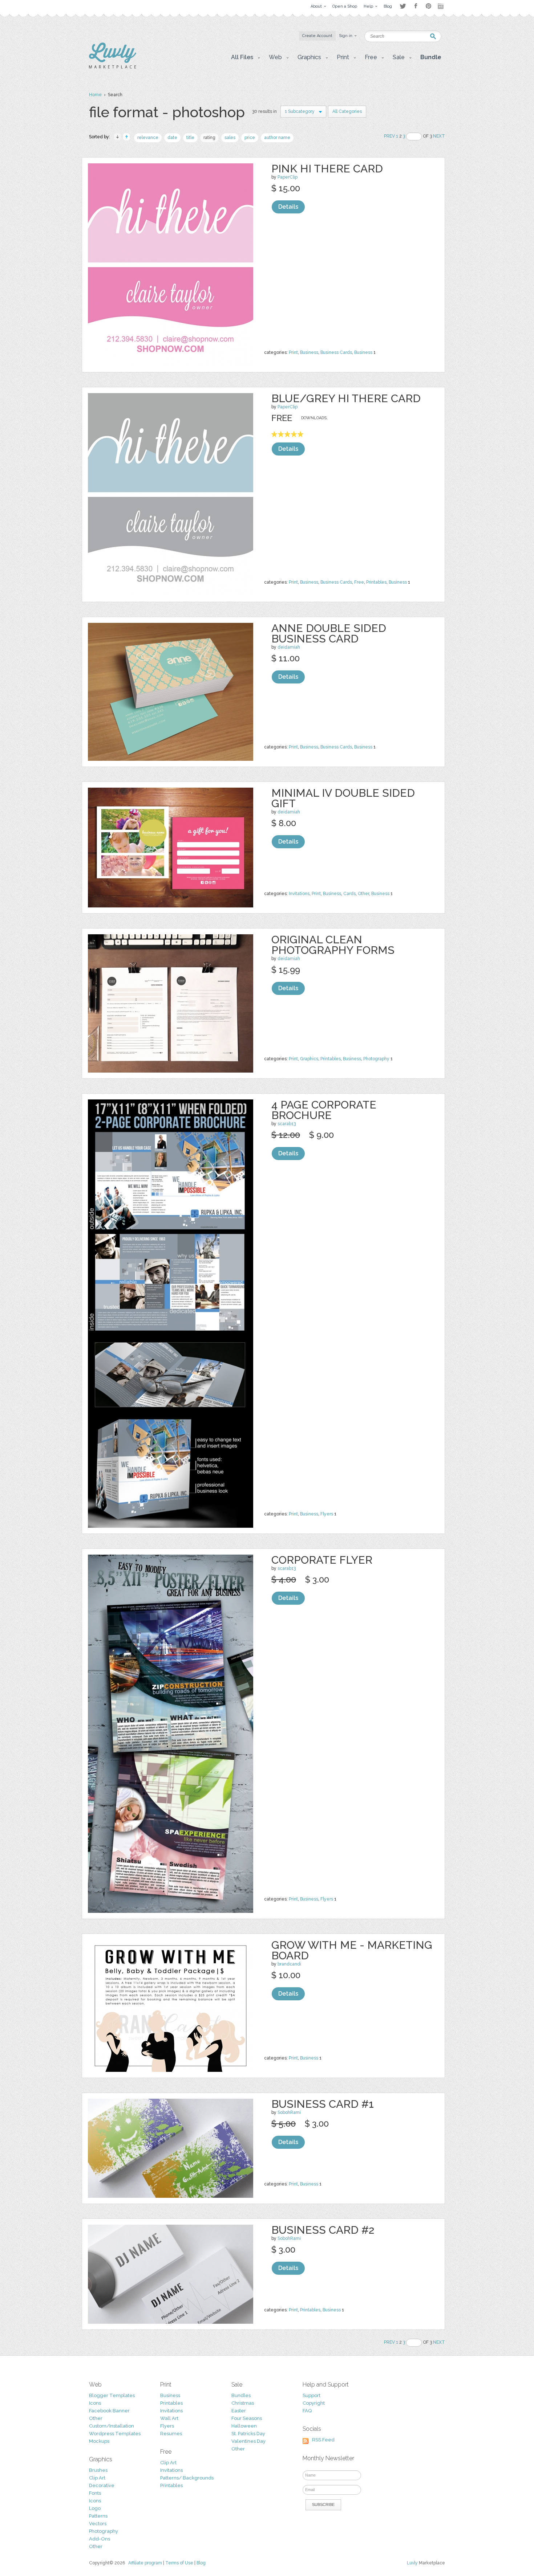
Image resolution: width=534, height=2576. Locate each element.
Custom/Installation (112, 2426)
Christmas (243, 2403)
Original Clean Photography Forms (333, 945)
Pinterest (428, 6)
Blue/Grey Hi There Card (346, 398)
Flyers (327, 1514)
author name (277, 138)
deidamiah (289, 647)
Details (288, 207)
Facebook (416, 6)
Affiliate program (145, 2563)
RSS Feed (323, 2440)
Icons (95, 2403)
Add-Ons (100, 2539)
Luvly (412, 2563)
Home (95, 95)
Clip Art (97, 2478)
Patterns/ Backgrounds (187, 2478)
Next (439, 136)
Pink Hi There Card (327, 169)
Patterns (98, 2516)
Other (363, 894)
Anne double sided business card (329, 633)
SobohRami (289, 2112)
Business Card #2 (323, 2230)
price (250, 138)
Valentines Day (248, 2441)
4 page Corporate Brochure (324, 1110)
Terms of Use (179, 2563)
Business (309, 352)
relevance (148, 138)
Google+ (441, 6)
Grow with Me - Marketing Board (352, 1950)
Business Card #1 (323, 2104)
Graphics (309, 1059)
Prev (389, 136)
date (172, 138)
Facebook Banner (109, 2411)
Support (311, 2395)
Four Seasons (247, 2418)
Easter (239, 2411)
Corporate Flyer (322, 1560)
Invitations (299, 894)
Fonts (95, 2493)
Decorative (102, 2485)
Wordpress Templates (115, 2434)
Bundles (241, 2395)
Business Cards (336, 352)
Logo (95, 2508)
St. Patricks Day (248, 2434)
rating (209, 138)
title (190, 138)
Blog (201, 2563)
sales (230, 138)
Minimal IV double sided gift (343, 798)
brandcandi (289, 1964)
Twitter (403, 6)
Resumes (171, 2434)
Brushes (98, 2470)
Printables (376, 582)
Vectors (98, 2524)
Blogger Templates (112, 2395)
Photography (376, 1059)
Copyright (314, 2403)
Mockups (99, 2441)
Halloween (244, 2426)
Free (359, 582)
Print (293, 352)
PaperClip (288, 177)
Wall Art (169, 2418)
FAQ (307, 2411)
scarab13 (287, 1124)
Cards (349, 894)
